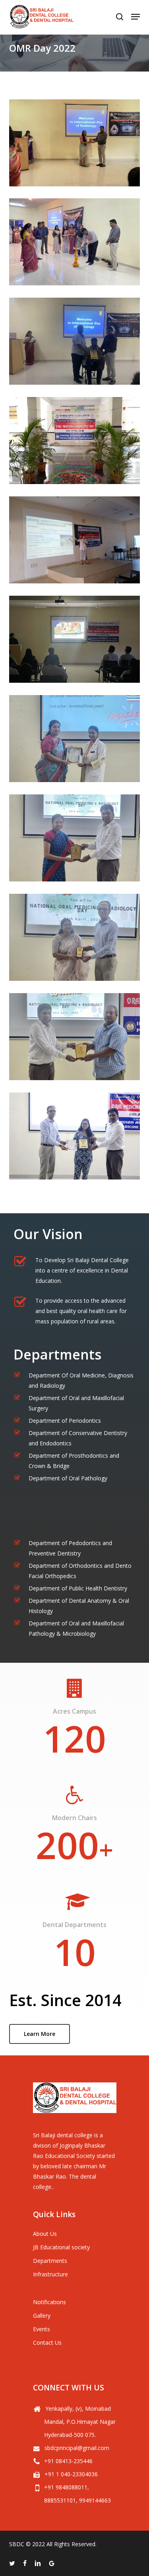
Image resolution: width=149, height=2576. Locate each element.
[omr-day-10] (75, 1037)
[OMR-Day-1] (75, 143)
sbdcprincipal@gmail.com (77, 2448)
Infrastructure (50, 2274)
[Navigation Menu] (135, 17)
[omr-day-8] (75, 838)
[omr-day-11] (75, 1136)
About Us (45, 2234)
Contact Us (47, 2343)
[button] (40, 2034)
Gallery (42, 2315)
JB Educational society (61, 2247)
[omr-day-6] (75, 639)
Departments (50, 2261)
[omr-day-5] (75, 540)
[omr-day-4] (75, 441)
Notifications (49, 2302)
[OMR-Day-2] (75, 242)
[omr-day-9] (75, 937)
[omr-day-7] (75, 739)
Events (42, 2329)
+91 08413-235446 (68, 2461)
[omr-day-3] (75, 341)
